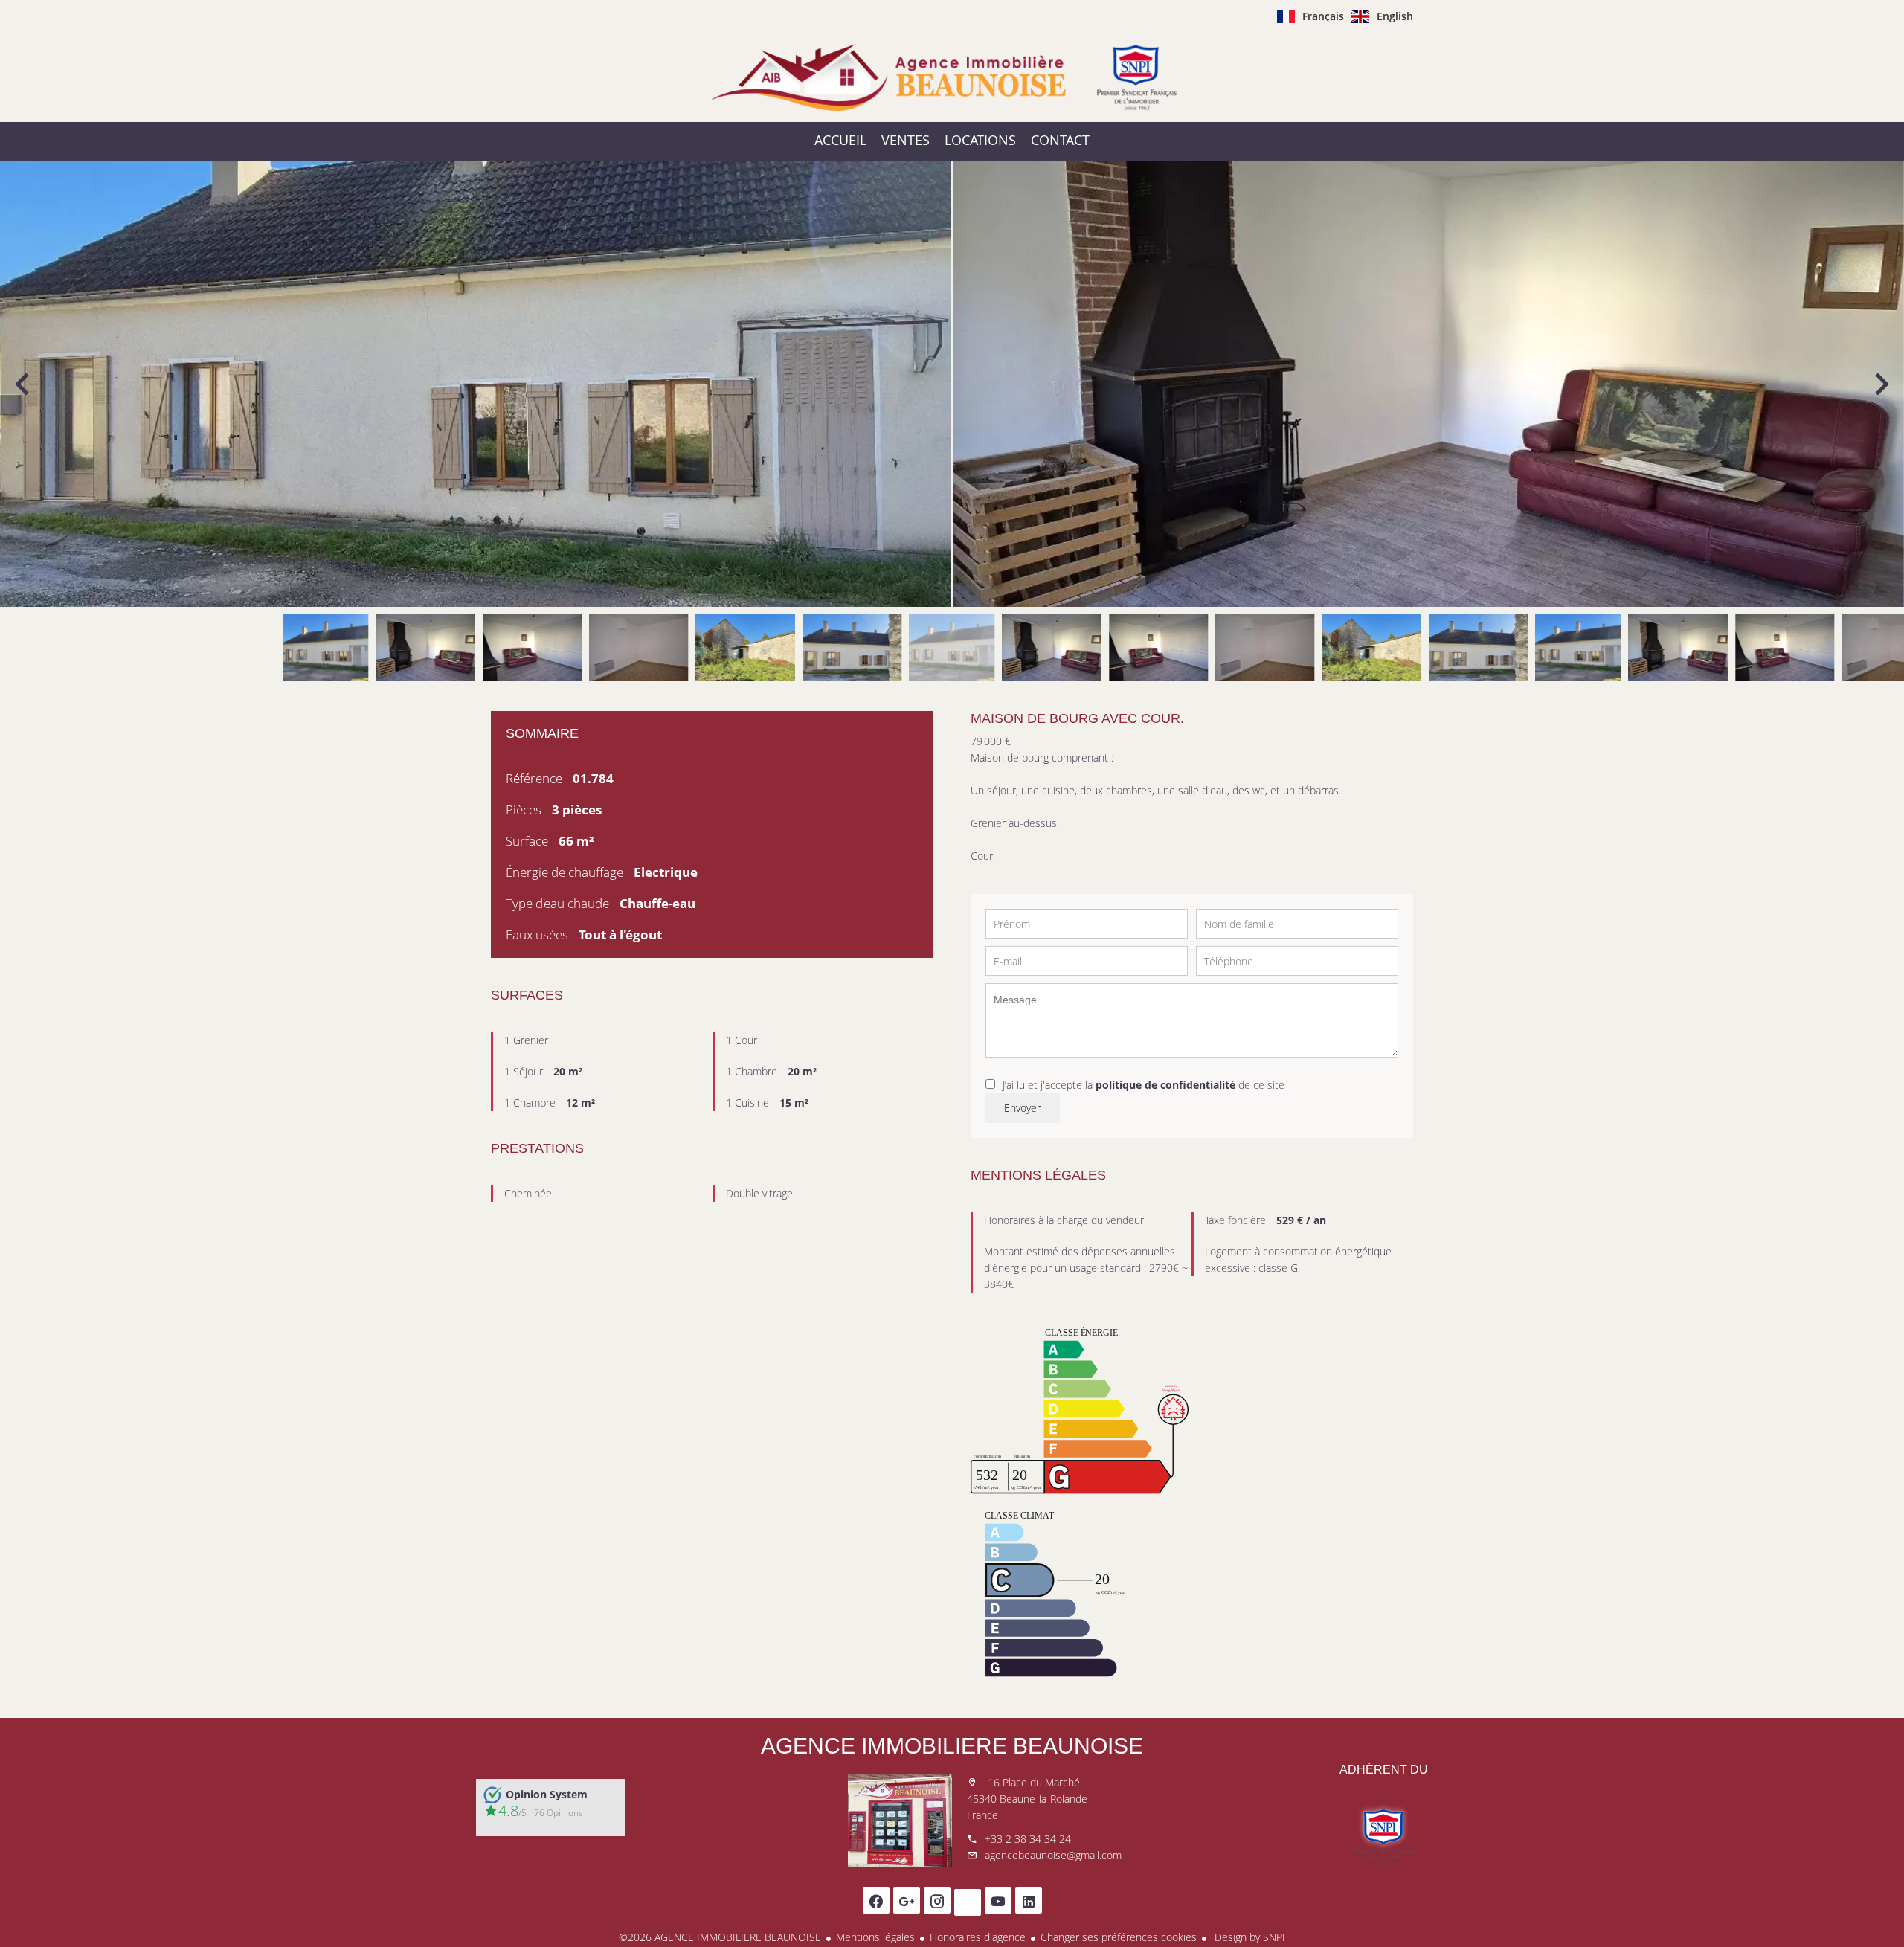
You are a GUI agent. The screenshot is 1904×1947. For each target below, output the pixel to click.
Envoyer (1022, 1108)
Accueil (952, 77)
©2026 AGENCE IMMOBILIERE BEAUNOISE (720, 1937)
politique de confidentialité (1165, 1085)
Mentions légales (875, 1937)
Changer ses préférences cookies (1119, 1937)
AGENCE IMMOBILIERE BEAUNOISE (952, 1746)
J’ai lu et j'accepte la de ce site (1144, 1085)
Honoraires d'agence (978, 1937)
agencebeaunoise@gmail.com (1053, 1855)
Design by (1248, 1937)
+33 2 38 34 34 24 (1028, 1839)
